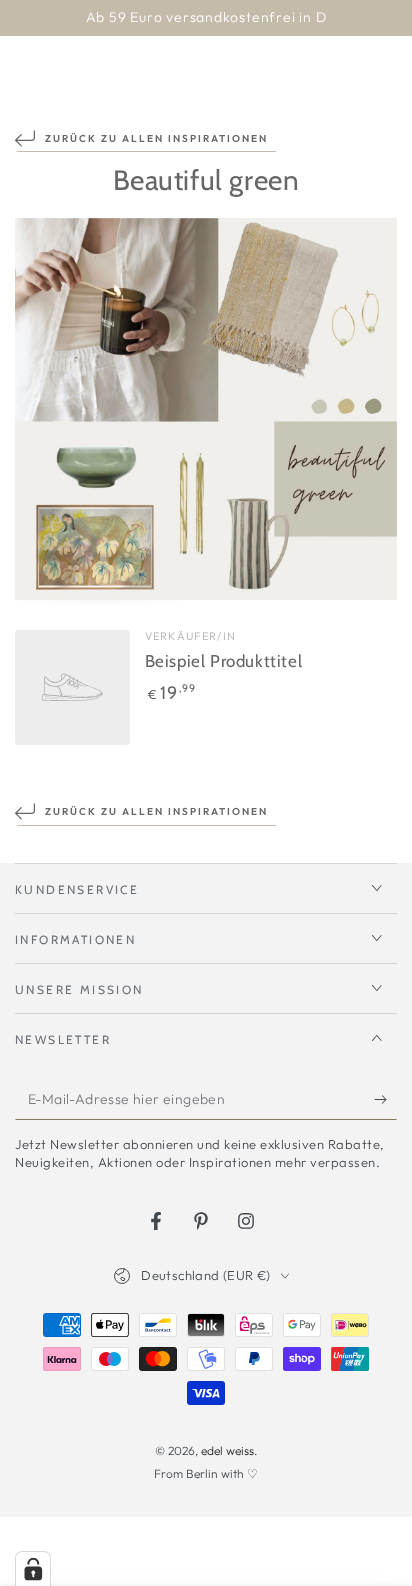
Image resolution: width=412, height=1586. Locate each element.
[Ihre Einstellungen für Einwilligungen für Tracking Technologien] (33, 1569)
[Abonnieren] (385, 1100)
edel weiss (227, 1450)
